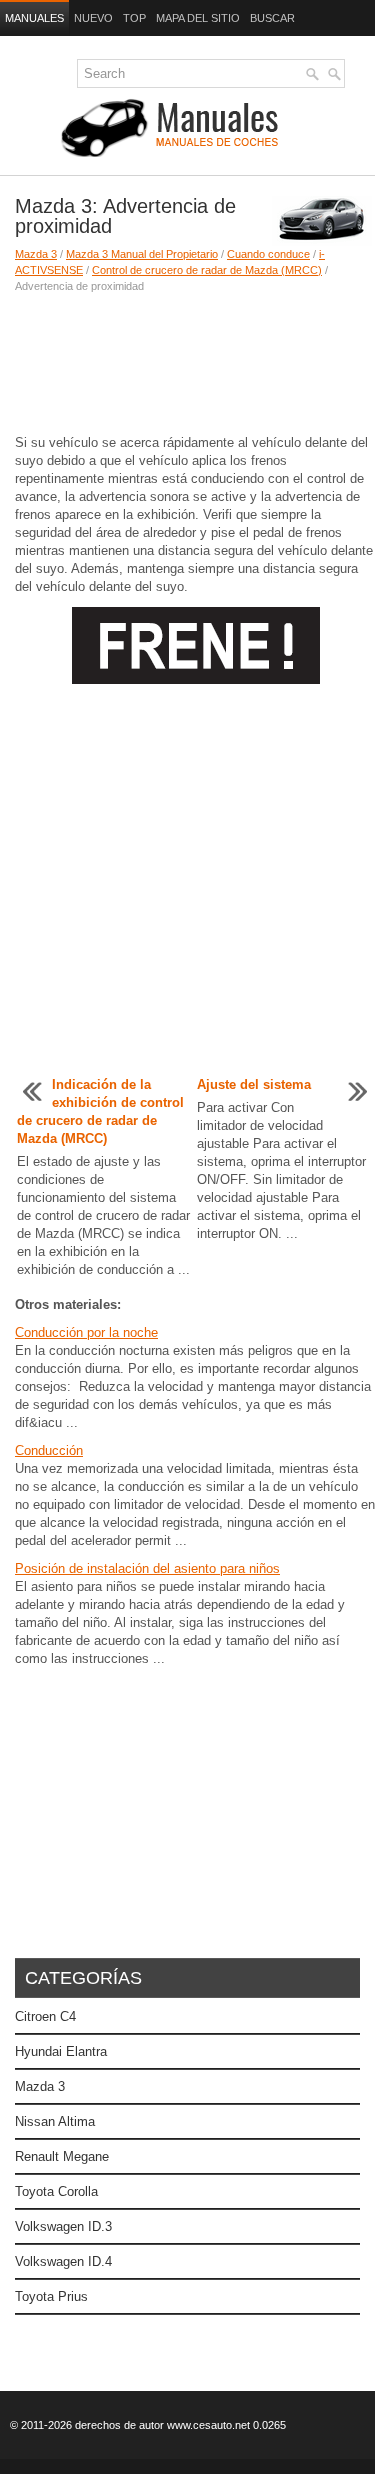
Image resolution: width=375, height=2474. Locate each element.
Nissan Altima (55, 2121)
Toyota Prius (51, 2296)
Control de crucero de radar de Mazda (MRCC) (207, 270)
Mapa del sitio (198, 18)
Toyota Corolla (56, 2191)
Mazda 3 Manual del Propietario (142, 254)
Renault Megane (62, 2156)
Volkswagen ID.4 (63, 2261)
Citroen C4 (45, 2016)
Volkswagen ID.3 (63, 2226)
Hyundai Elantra (61, 2051)
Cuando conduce (268, 254)
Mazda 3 (36, 254)
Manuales (34, 18)
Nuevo (93, 18)
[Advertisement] (187, 364)
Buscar (272, 18)
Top (134, 18)
